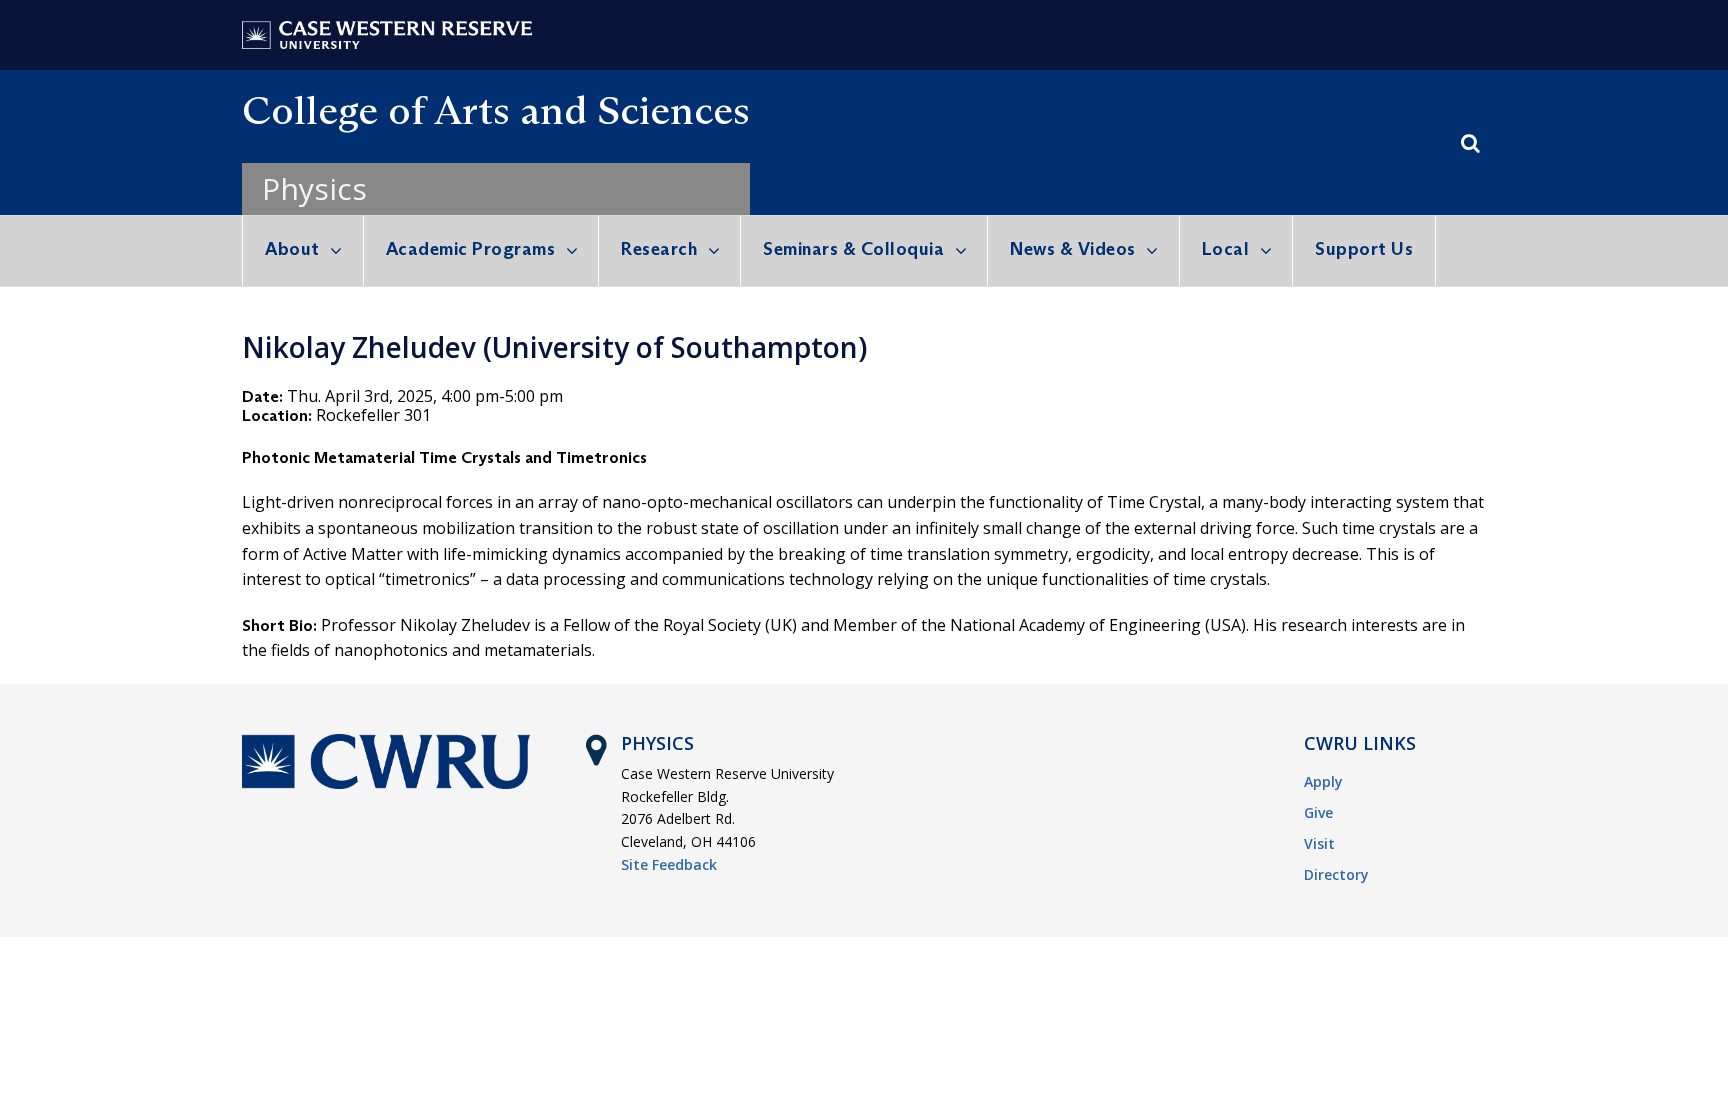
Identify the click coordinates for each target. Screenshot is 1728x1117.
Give (1318, 812)
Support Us (1364, 249)
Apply (1323, 781)
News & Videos (1073, 249)
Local (1226, 249)
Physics (314, 188)
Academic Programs (471, 249)
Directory (1336, 874)
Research (659, 249)
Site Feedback (669, 864)
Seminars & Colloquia (853, 249)
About (292, 249)
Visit (1319, 843)
